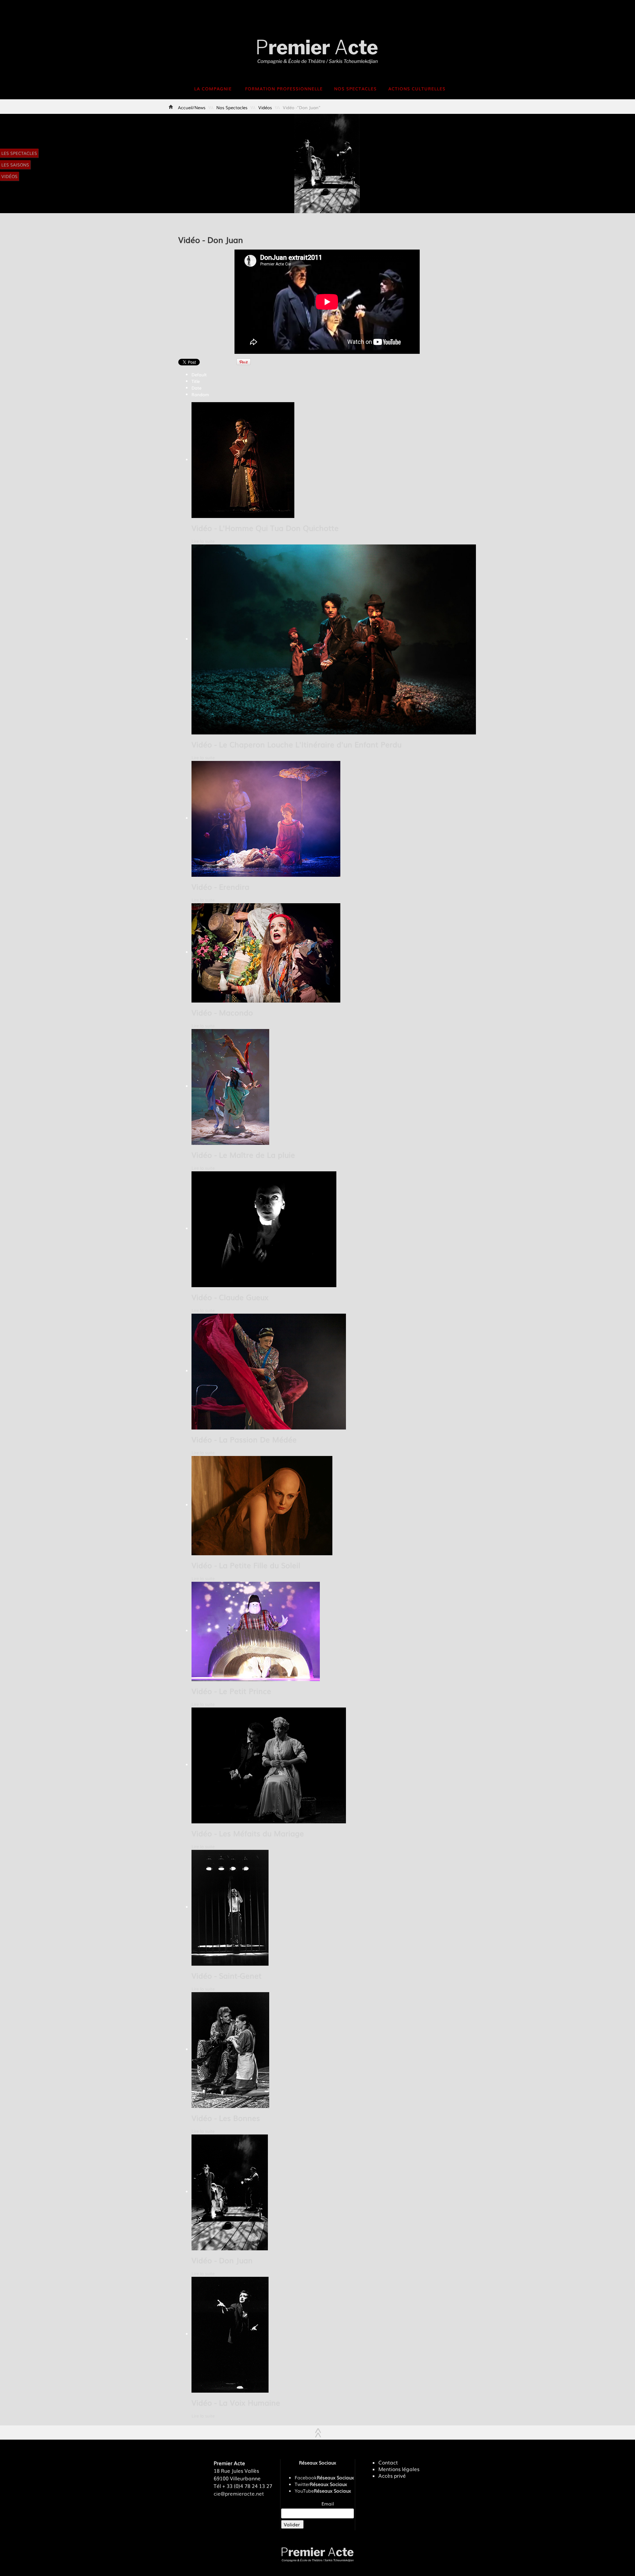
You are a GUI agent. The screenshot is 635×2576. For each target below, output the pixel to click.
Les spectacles (19, 153)
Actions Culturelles (417, 89)
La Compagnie (213, 89)
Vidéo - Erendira (220, 887)
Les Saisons (15, 165)
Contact (388, 2462)
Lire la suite (203, 541)
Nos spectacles (355, 89)
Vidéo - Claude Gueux (230, 1297)
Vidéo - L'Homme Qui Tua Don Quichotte (265, 528)
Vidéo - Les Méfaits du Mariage (248, 1833)
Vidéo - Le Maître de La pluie (243, 1155)
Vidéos (9, 176)
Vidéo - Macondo (222, 1012)
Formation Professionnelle (284, 89)
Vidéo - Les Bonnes (226, 2118)
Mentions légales (399, 2469)
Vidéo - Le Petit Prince (231, 1691)
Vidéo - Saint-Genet (227, 1975)
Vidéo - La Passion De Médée (244, 1439)
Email (328, 2504)
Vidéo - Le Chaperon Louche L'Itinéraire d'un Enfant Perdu (296, 744)
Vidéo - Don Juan (222, 2260)
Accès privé (392, 2476)
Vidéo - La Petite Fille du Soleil (246, 1565)
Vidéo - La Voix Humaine (236, 2402)
